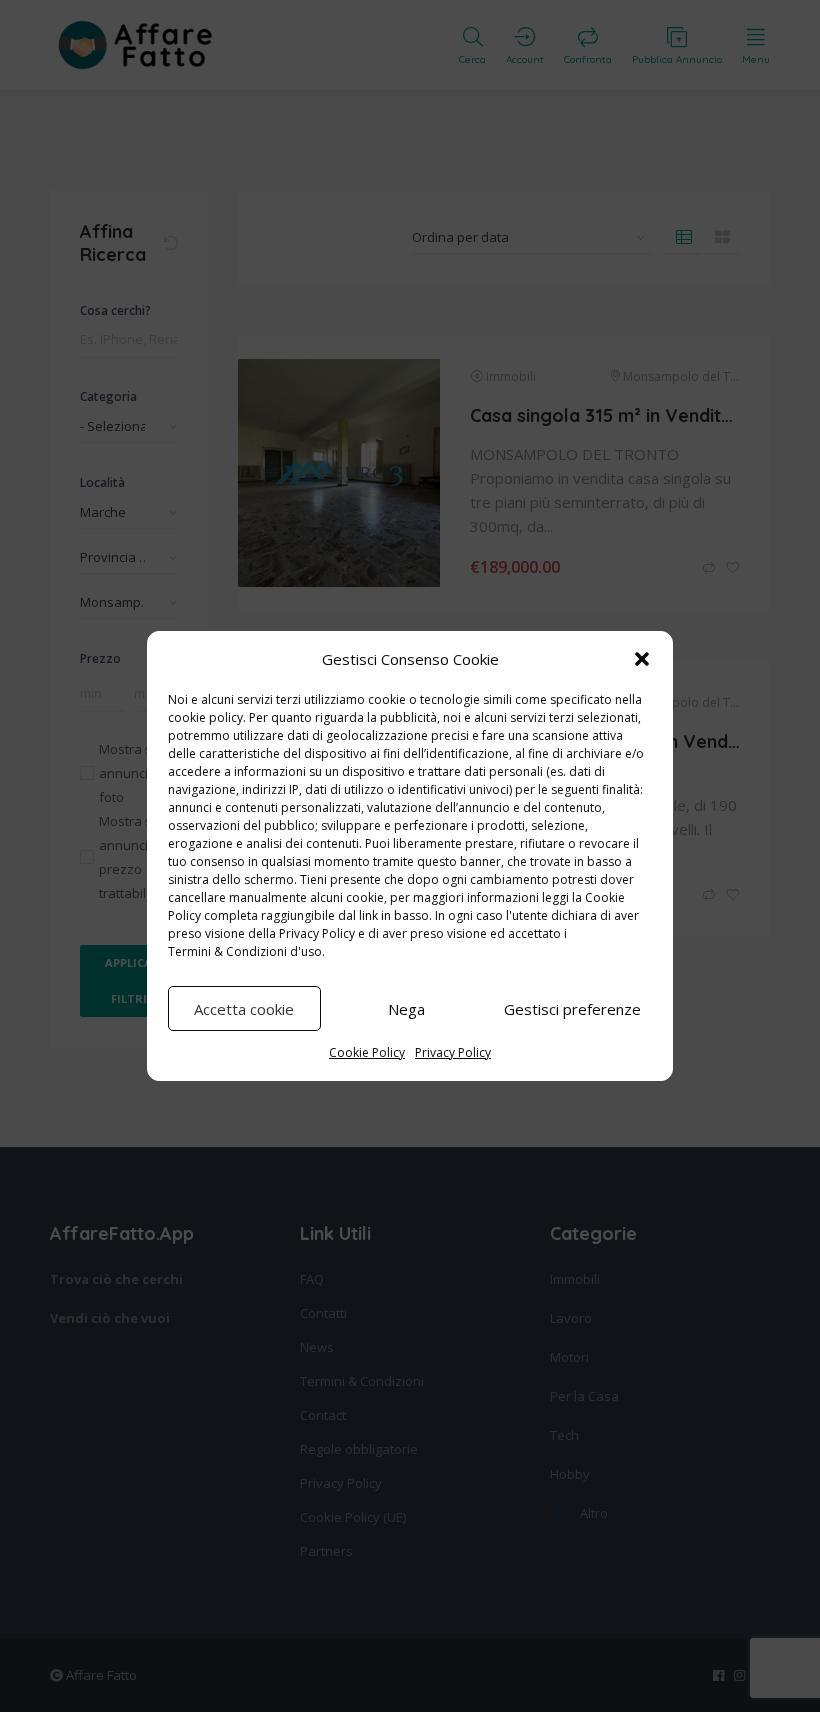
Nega (406, 1009)
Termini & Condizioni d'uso (245, 951)
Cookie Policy (367, 1052)
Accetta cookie (244, 1009)
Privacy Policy (317, 933)
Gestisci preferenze (572, 1009)
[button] (642, 659)
